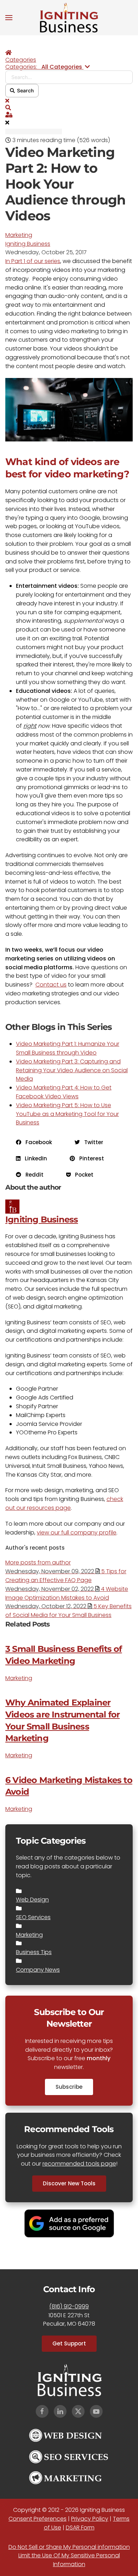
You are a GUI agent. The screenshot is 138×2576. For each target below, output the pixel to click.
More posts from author (38, 1562)
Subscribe (69, 2087)
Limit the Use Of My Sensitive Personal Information (69, 2560)
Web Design (32, 1900)
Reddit (32, 1175)
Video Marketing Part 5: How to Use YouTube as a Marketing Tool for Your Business (67, 1114)
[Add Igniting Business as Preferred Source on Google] (69, 2223)
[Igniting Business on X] (78, 2411)
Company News (38, 1970)
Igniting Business (28, 244)
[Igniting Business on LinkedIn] (60, 2411)
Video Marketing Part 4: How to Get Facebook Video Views (64, 1092)
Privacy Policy (90, 2519)
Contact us (51, 985)
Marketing (19, 235)
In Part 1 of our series (33, 261)
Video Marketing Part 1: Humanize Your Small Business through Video (68, 1048)
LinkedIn (34, 1158)
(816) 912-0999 (69, 2306)
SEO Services (33, 1917)
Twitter (92, 1142)
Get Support (69, 2343)
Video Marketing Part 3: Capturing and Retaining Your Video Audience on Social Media (72, 1070)
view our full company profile (77, 1533)
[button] (9, 18)
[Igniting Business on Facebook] (42, 2411)
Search (24, 90)
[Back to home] (69, 18)
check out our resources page (64, 1503)
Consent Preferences (38, 2519)
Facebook (37, 1142)
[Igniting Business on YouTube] (96, 2411)
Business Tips (34, 1952)
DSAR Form (80, 2528)
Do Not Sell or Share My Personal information (69, 2547)
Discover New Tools (69, 2183)
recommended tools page (79, 2164)
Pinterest (90, 1158)
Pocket (82, 1175)
